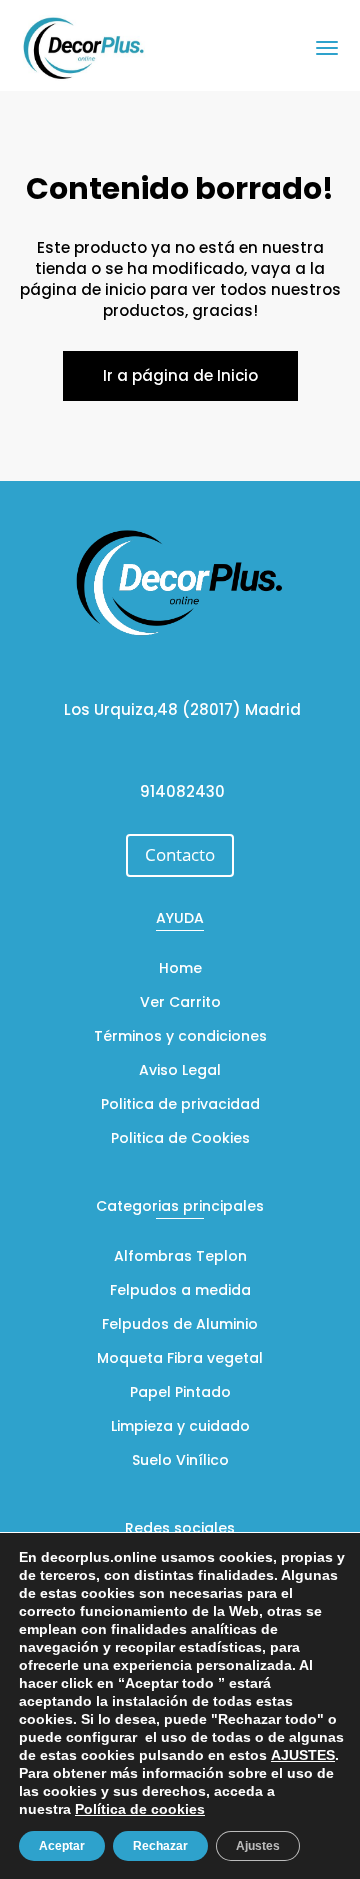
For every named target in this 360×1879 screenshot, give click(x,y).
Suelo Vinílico (180, 1461)
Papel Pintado (180, 1393)
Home (180, 969)
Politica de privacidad (180, 1105)
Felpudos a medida (180, 1291)
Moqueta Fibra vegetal (180, 1359)
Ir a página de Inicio (180, 375)
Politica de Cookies (180, 1139)
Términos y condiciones (180, 1037)
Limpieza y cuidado (180, 1427)
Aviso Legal (180, 1071)
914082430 (182, 791)
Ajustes (258, 1846)
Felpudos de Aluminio (180, 1325)
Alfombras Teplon (180, 1257)
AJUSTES (303, 1755)
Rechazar (160, 1846)
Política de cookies (140, 1809)
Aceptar (62, 1846)
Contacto (180, 854)
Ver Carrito (180, 1003)
